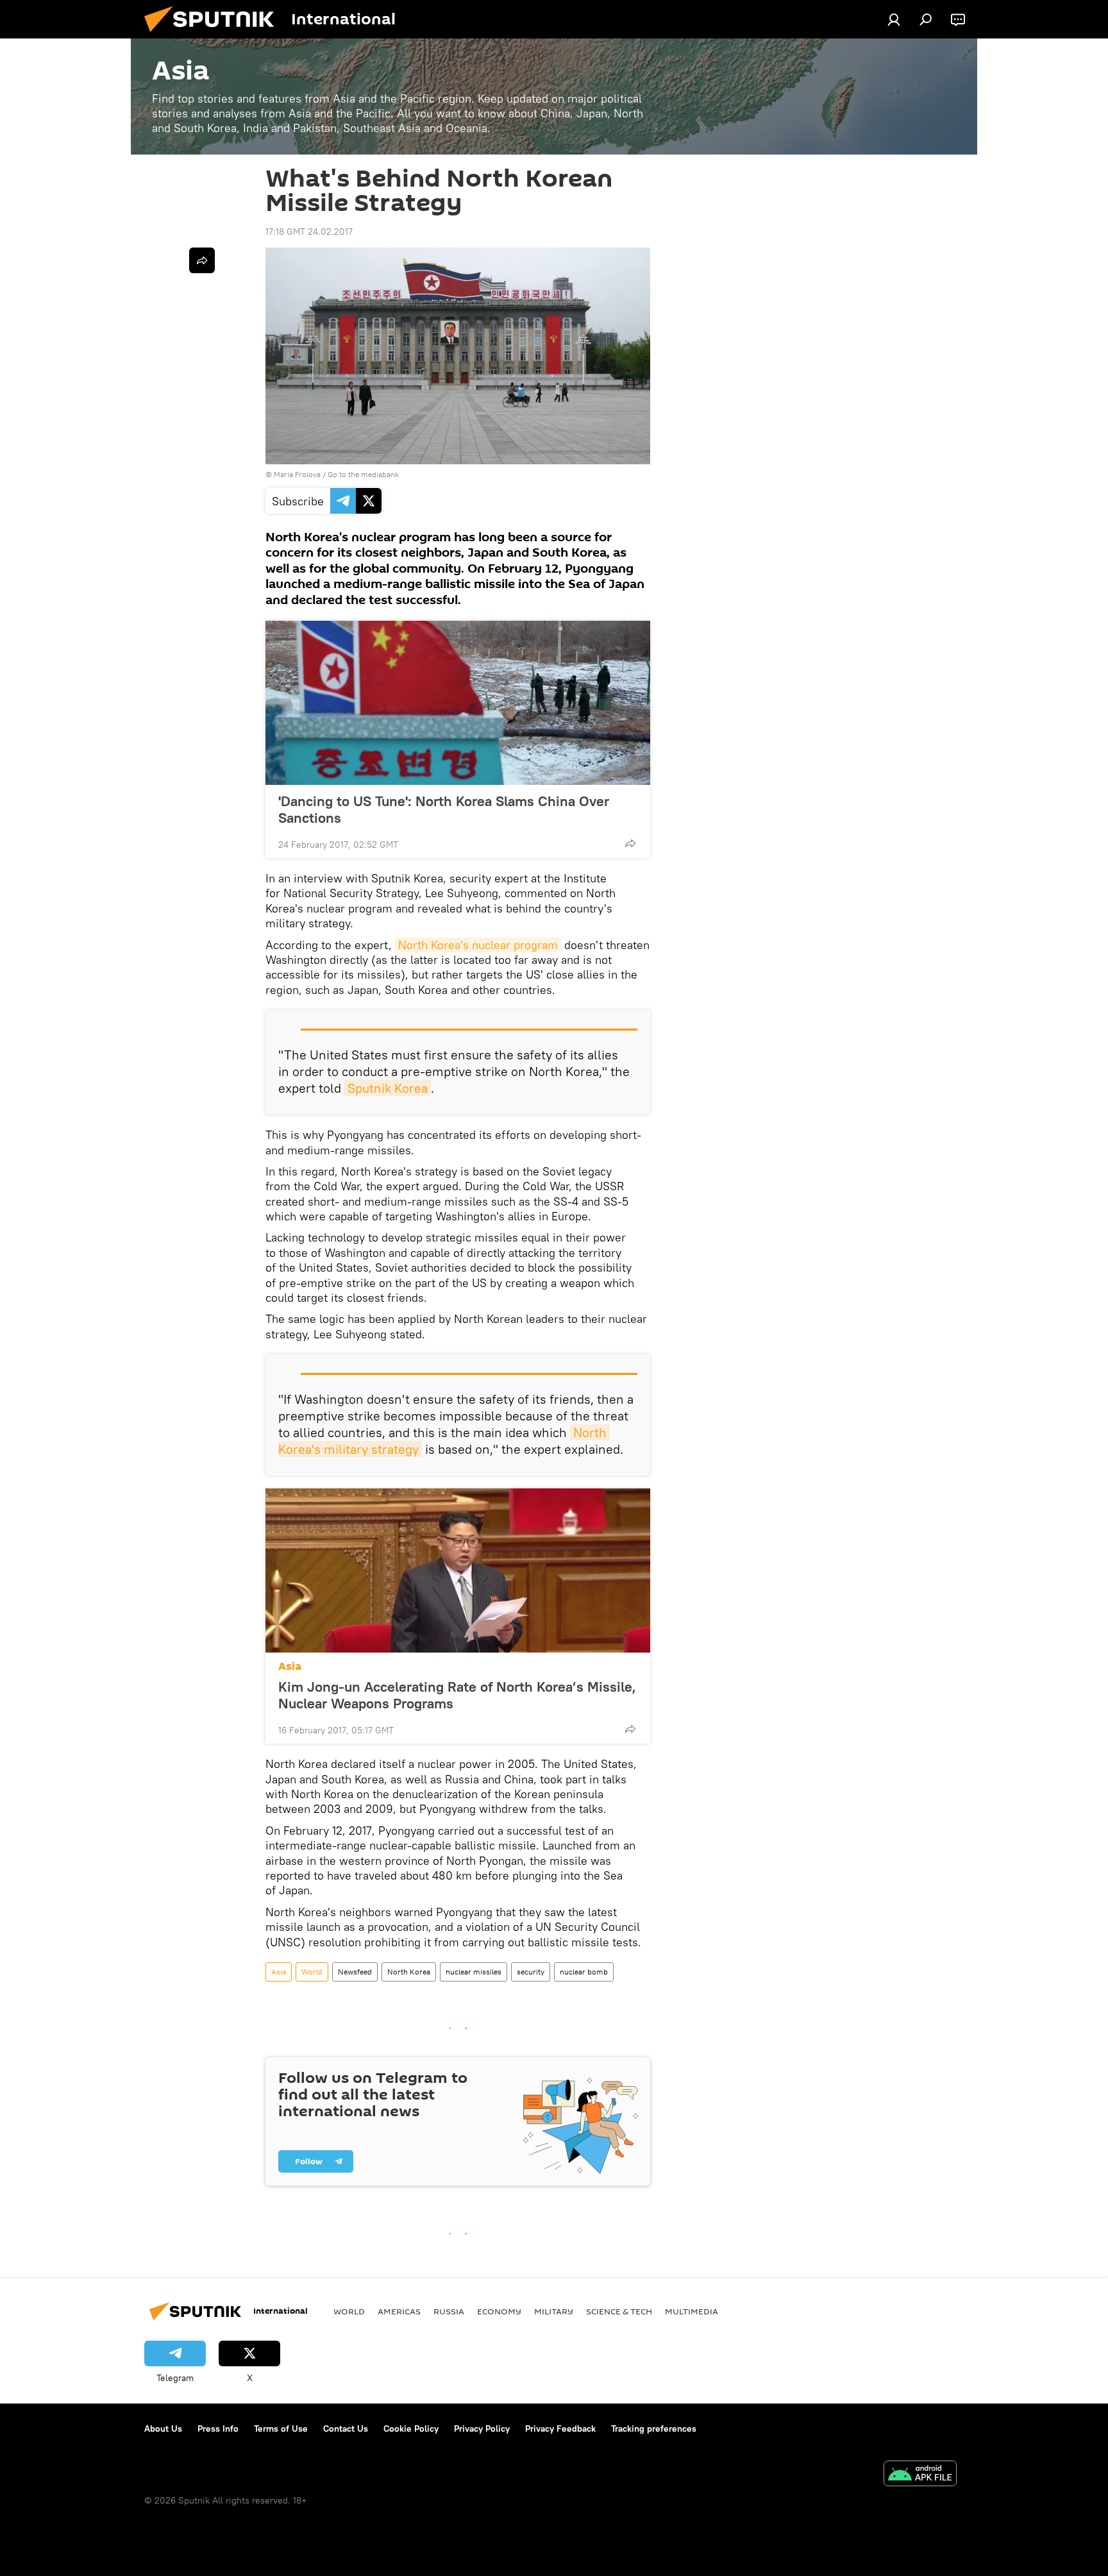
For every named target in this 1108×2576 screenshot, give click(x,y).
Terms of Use (281, 2429)
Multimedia (692, 2311)
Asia (290, 1666)
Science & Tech (619, 2311)
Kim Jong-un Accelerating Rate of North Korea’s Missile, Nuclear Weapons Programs (457, 1695)
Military (554, 2311)
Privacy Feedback (560, 2429)
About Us (163, 2429)
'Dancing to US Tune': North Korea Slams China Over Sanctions (444, 809)
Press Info (218, 2429)
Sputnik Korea (388, 1088)
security (531, 1972)
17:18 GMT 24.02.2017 (309, 232)
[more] (630, 843)
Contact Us (346, 2429)
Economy (499, 2311)
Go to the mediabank (363, 474)
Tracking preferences (654, 2429)
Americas (399, 2311)
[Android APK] (920, 2475)
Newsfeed (355, 1972)
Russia (449, 2311)
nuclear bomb (584, 1972)
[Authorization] (894, 19)
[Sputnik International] (214, 35)
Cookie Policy (411, 2429)
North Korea (409, 1972)
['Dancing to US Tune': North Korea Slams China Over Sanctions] (458, 703)
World (312, 1972)
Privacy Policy (482, 2429)
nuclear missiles (474, 1972)
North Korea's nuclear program (478, 945)
